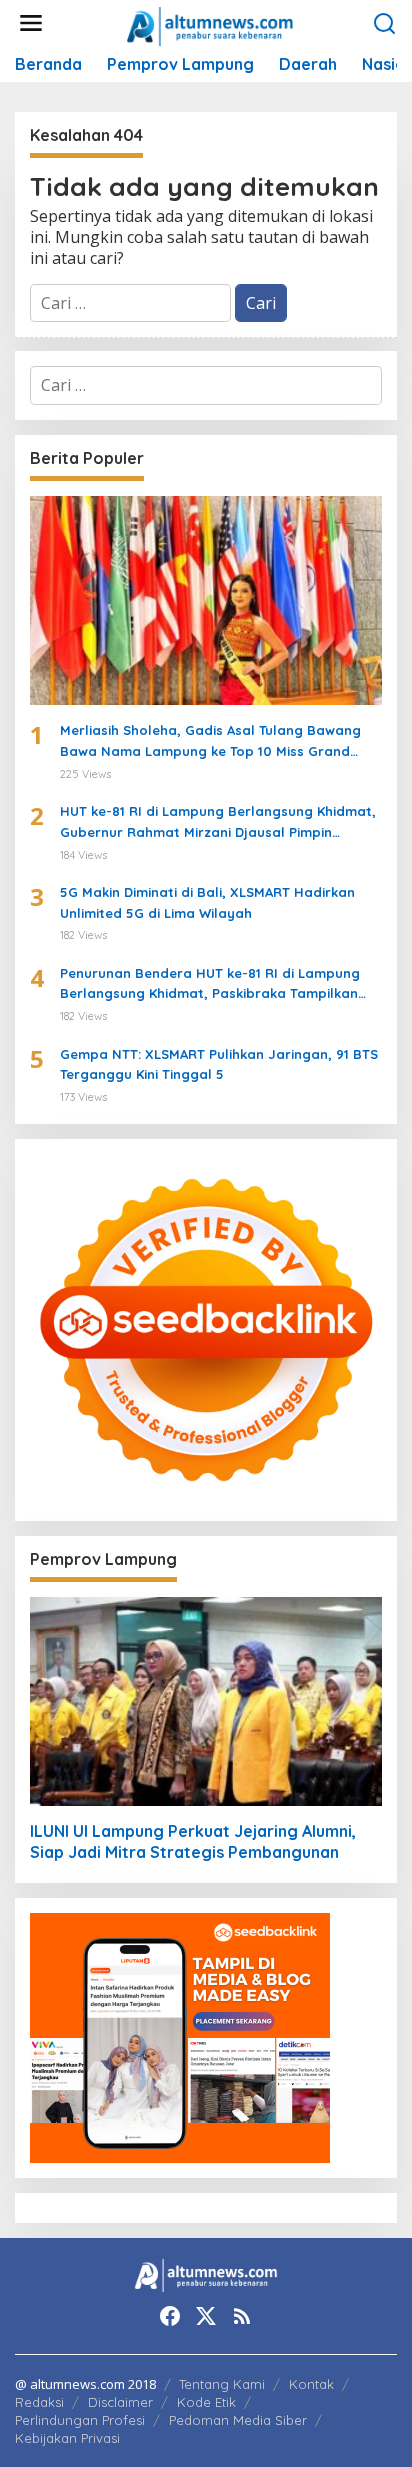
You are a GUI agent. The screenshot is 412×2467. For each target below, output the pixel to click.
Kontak (311, 2384)
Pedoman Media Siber (238, 2420)
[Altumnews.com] (210, 24)
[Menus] (31, 23)
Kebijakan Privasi (67, 2438)
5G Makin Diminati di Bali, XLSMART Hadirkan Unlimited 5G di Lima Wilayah (207, 902)
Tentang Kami (222, 2384)
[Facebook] (170, 2316)
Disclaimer (120, 2402)
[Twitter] (206, 2316)
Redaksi (39, 2402)
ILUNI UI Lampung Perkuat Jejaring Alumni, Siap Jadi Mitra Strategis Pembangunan (193, 1841)
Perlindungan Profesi (80, 2420)
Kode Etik (206, 2402)
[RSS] (242, 2316)
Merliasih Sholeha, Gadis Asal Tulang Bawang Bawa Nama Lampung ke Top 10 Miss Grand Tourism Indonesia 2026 (210, 742)
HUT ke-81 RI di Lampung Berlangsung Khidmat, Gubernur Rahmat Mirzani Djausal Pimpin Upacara (218, 823)
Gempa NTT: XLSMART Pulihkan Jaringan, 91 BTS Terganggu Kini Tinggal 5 (219, 1064)
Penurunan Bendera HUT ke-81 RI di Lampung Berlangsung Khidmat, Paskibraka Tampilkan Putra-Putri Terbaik (210, 985)
